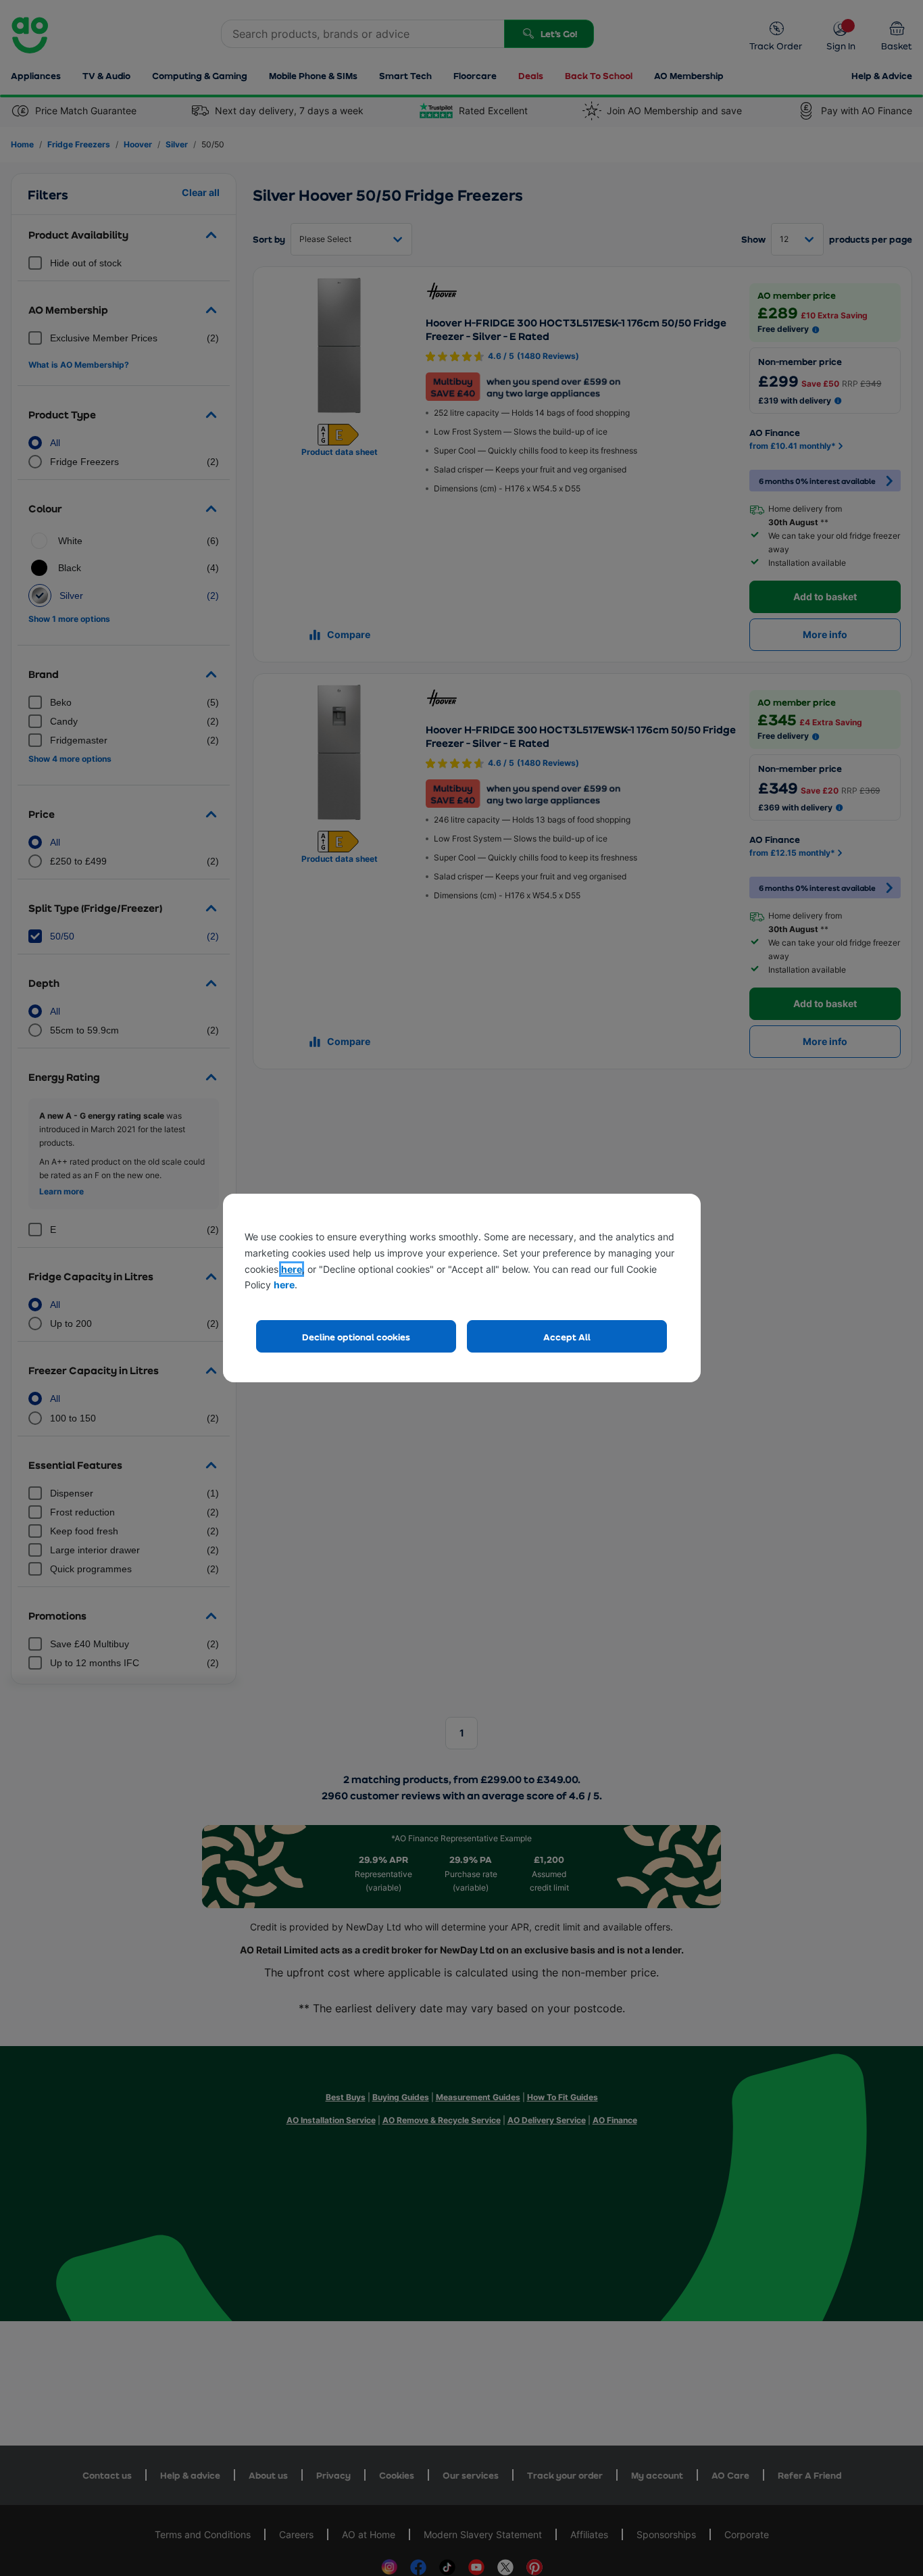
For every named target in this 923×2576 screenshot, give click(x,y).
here (292, 1269)
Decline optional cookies (356, 1337)
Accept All (567, 1337)
